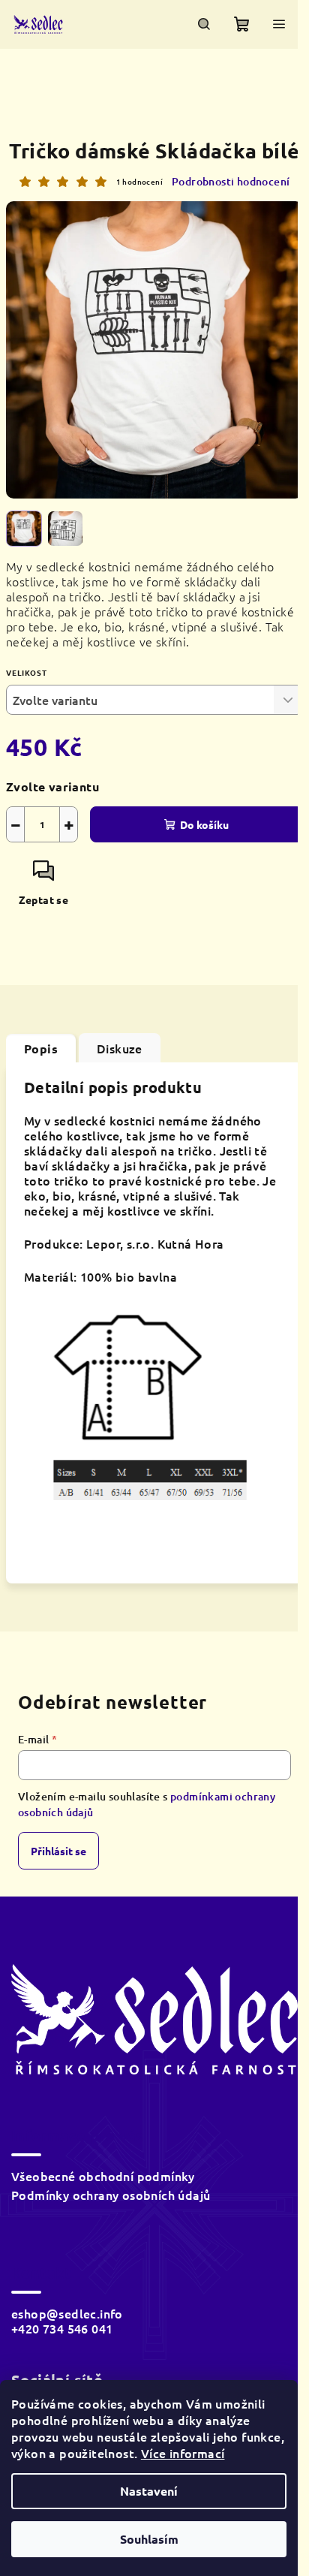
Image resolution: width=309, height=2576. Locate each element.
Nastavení (149, 2491)
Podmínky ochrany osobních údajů (111, 2195)
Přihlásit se (58, 1851)
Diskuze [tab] (120, 1048)
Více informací (183, 2453)
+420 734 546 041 (62, 2328)
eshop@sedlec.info (67, 2313)
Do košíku (204, 824)
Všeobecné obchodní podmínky (103, 2176)
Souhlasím (149, 2539)
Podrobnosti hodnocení (231, 181)
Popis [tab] (41, 1048)
